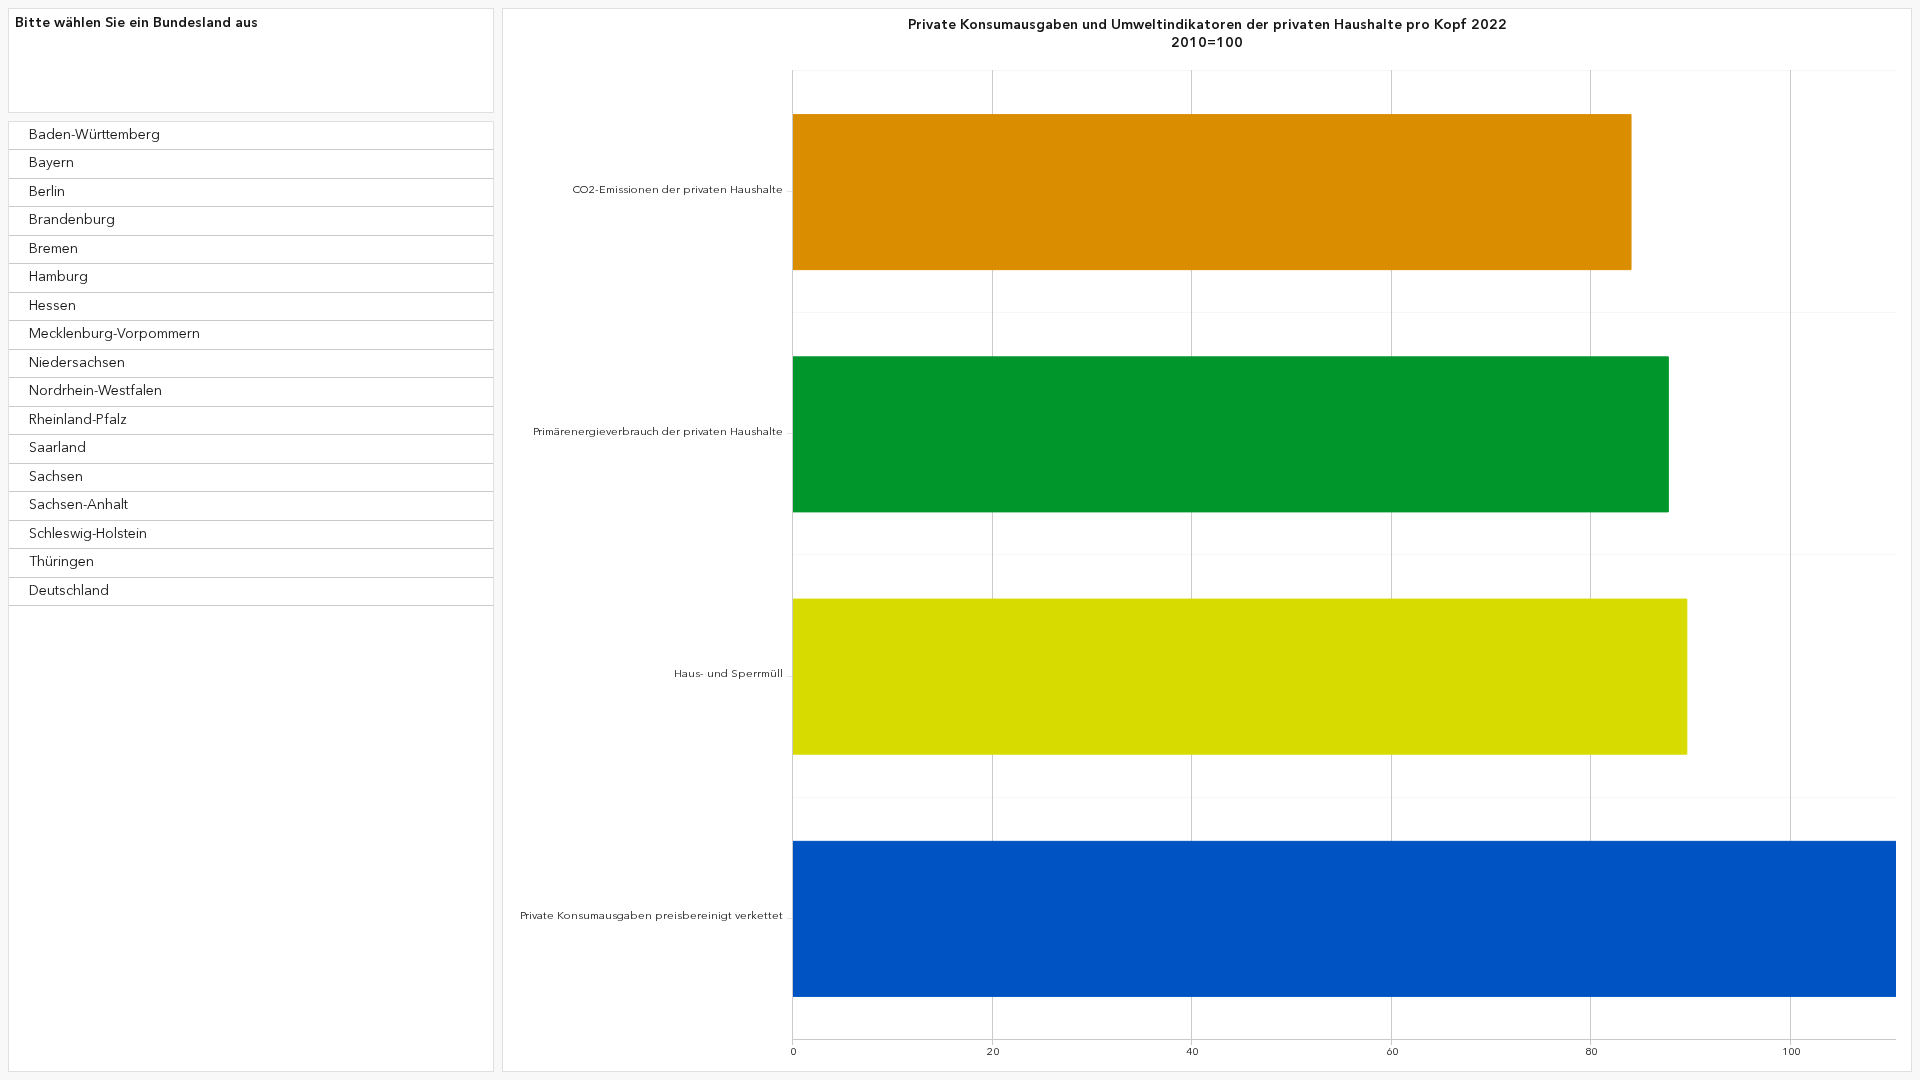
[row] (251, 136)
